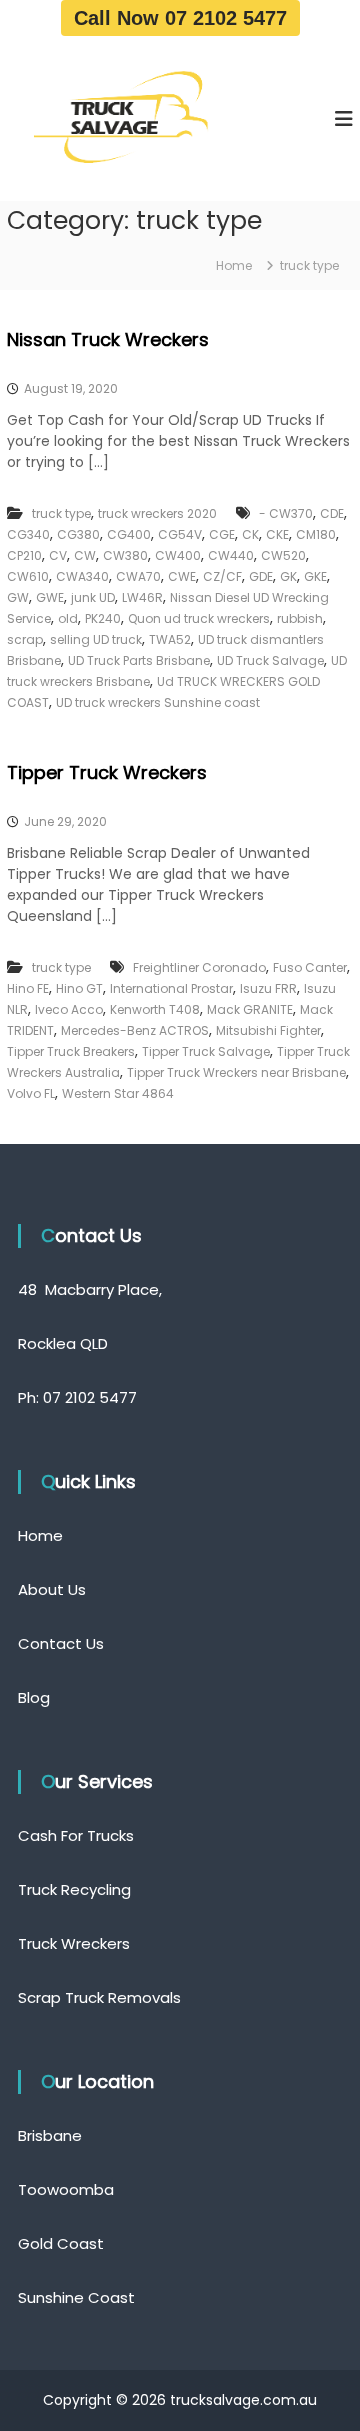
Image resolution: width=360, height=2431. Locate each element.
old (68, 618)
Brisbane (50, 2135)
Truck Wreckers (74, 1943)
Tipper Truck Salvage (206, 1051)
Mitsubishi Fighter (268, 1030)
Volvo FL (31, 1093)
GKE (315, 576)
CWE (182, 576)
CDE (332, 513)
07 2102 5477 (90, 1397)
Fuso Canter (310, 967)
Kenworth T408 (155, 1009)
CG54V (180, 534)
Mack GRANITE (250, 1009)
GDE (261, 576)
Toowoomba (66, 2189)
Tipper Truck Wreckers (107, 772)
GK (288, 576)
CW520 (283, 555)
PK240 (103, 618)
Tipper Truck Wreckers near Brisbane (236, 1072)
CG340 (28, 534)
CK (250, 534)
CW (85, 555)
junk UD (93, 597)
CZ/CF (222, 576)
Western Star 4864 (118, 1093)
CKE (277, 534)
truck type (61, 513)
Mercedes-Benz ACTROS (135, 1030)
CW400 (178, 555)
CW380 (125, 555)
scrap (25, 639)
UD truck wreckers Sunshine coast (158, 702)
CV (58, 555)
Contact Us (61, 1643)
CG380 (78, 534)
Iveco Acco (69, 1009)
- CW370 (286, 513)
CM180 (316, 534)
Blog (34, 1697)
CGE (222, 534)
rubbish (300, 618)
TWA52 (170, 639)
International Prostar (171, 988)
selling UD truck (96, 639)
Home (40, 1535)
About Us (52, 1589)
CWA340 (82, 576)
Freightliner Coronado (199, 967)
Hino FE (28, 988)
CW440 (231, 555)
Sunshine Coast (76, 2297)
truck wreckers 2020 (157, 513)
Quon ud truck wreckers (199, 618)
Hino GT (79, 988)
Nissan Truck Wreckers (108, 339)
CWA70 (138, 576)
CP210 (24, 555)
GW (18, 597)
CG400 (129, 534)
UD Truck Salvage (270, 660)
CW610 (28, 576)
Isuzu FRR (268, 988)
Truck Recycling (74, 1889)
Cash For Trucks (76, 1835)
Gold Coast (61, 2243)
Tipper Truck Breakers (71, 1051)
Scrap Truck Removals (99, 1997)
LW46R (142, 597)
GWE (50, 597)
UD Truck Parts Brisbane (139, 660)
